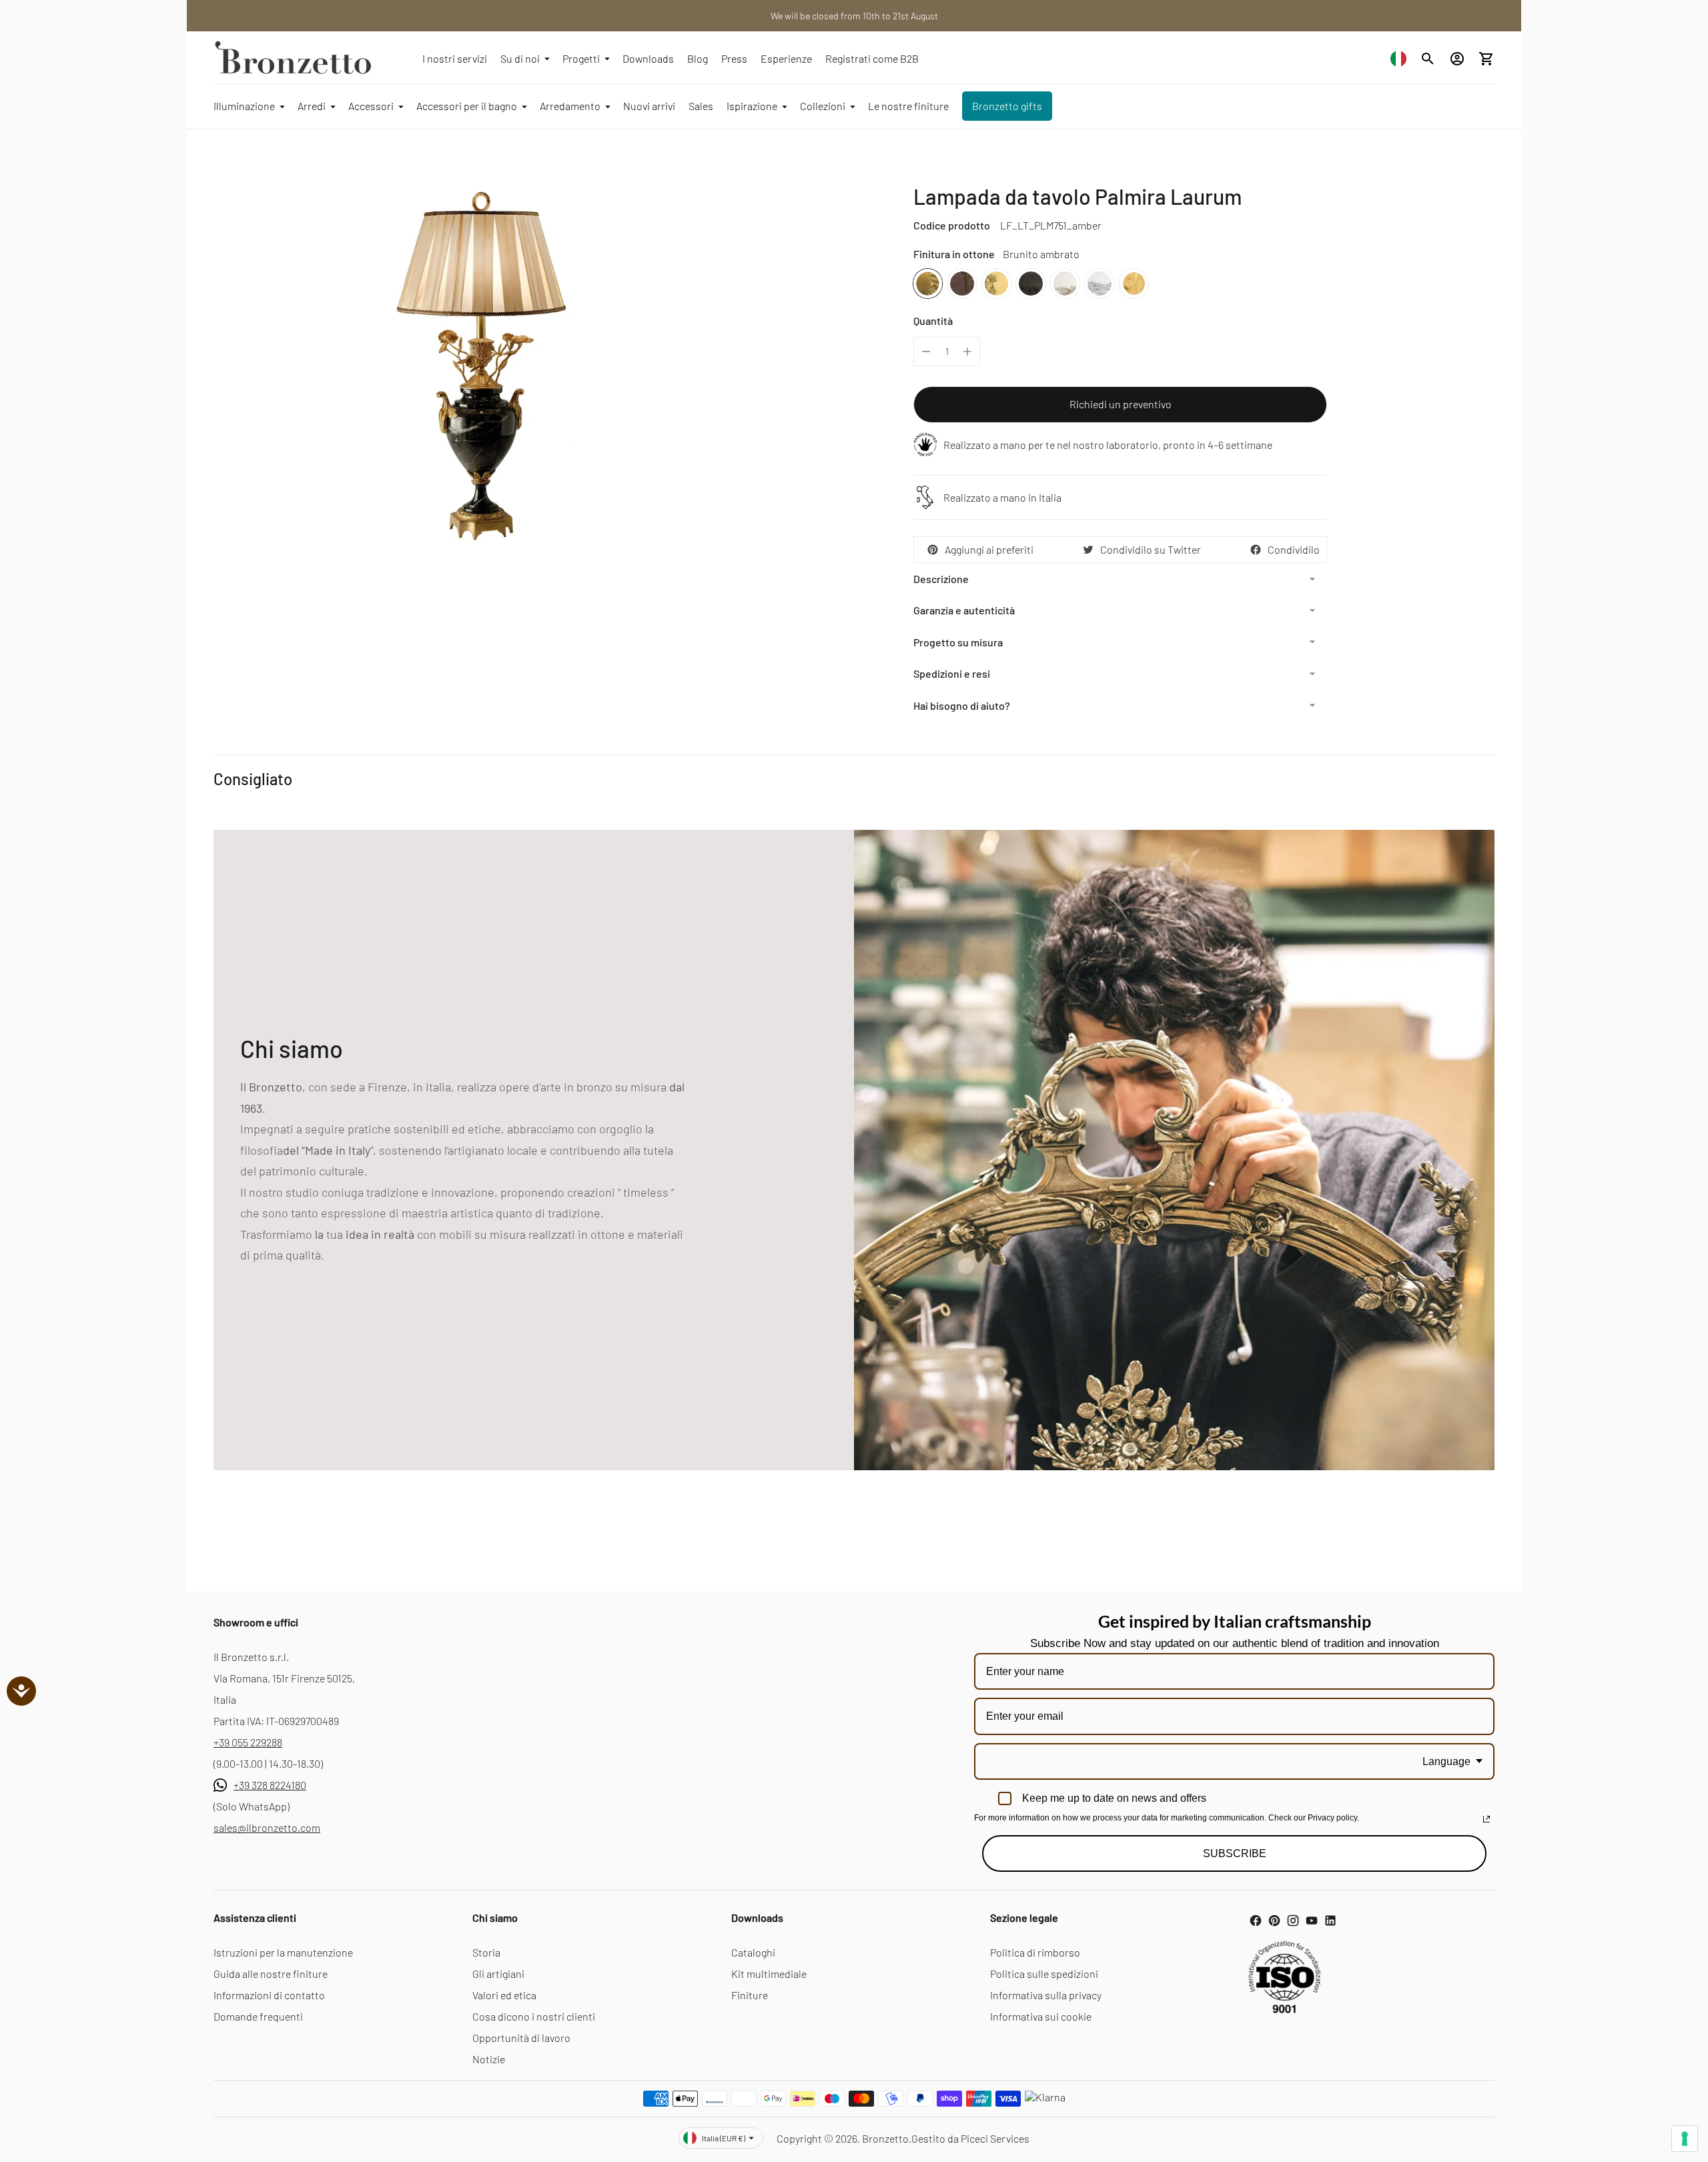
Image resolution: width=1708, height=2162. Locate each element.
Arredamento (570, 106)
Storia (486, 1952)
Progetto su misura (958, 642)
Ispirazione (752, 106)
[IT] (1398, 58)
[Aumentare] (967, 352)
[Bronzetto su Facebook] (1256, 1921)
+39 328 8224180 (270, 1785)
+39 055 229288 (248, 1742)
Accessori (371, 106)
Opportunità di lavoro (521, 2038)
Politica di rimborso (1035, 1952)
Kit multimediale (769, 1974)
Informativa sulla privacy (1046, 1995)
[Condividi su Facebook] (1256, 550)
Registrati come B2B (872, 58)
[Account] (1457, 59)
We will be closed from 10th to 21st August (854, 16)
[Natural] (996, 283)
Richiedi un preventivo (1121, 404)
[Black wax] (1030, 283)
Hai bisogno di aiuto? (962, 705)
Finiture (750, 1995)
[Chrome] (1099, 283)
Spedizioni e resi (952, 673)
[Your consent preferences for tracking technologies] (1685, 2139)
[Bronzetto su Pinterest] (1274, 1921)
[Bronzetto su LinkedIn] (1330, 1921)
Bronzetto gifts (1007, 106)
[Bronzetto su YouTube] (1312, 1921)
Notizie (489, 2059)
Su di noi (520, 58)
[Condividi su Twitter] (1088, 550)
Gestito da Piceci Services (970, 2138)
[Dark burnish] (962, 283)
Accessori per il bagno (467, 106)
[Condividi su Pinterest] (933, 550)
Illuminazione (244, 106)
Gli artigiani (498, 1974)
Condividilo (1294, 549)
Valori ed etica (504, 1995)
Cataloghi (753, 1952)
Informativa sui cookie (1041, 2016)
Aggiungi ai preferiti (989, 549)
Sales (701, 106)
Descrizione (941, 579)
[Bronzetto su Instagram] (1293, 1921)
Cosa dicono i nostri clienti (534, 2016)
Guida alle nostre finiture (271, 1974)
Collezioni (823, 106)
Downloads (648, 58)
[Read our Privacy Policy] (1486, 1819)
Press (734, 58)
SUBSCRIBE (1235, 1853)
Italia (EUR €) (724, 2138)
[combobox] (1398, 58)
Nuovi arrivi (649, 106)
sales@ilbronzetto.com (267, 1827)
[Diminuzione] (926, 352)
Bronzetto (885, 2138)
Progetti (581, 58)
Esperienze (786, 58)
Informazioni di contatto (269, 1995)
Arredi (312, 106)
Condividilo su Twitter (1151, 549)
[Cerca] (1428, 59)
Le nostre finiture (908, 106)
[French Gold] (1134, 283)
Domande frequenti (258, 2016)
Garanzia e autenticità (964, 610)
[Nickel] (1065, 283)
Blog (698, 58)
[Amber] (928, 283)
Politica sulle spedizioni (1044, 1974)
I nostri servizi (455, 58)
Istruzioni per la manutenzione (283, 1952)
